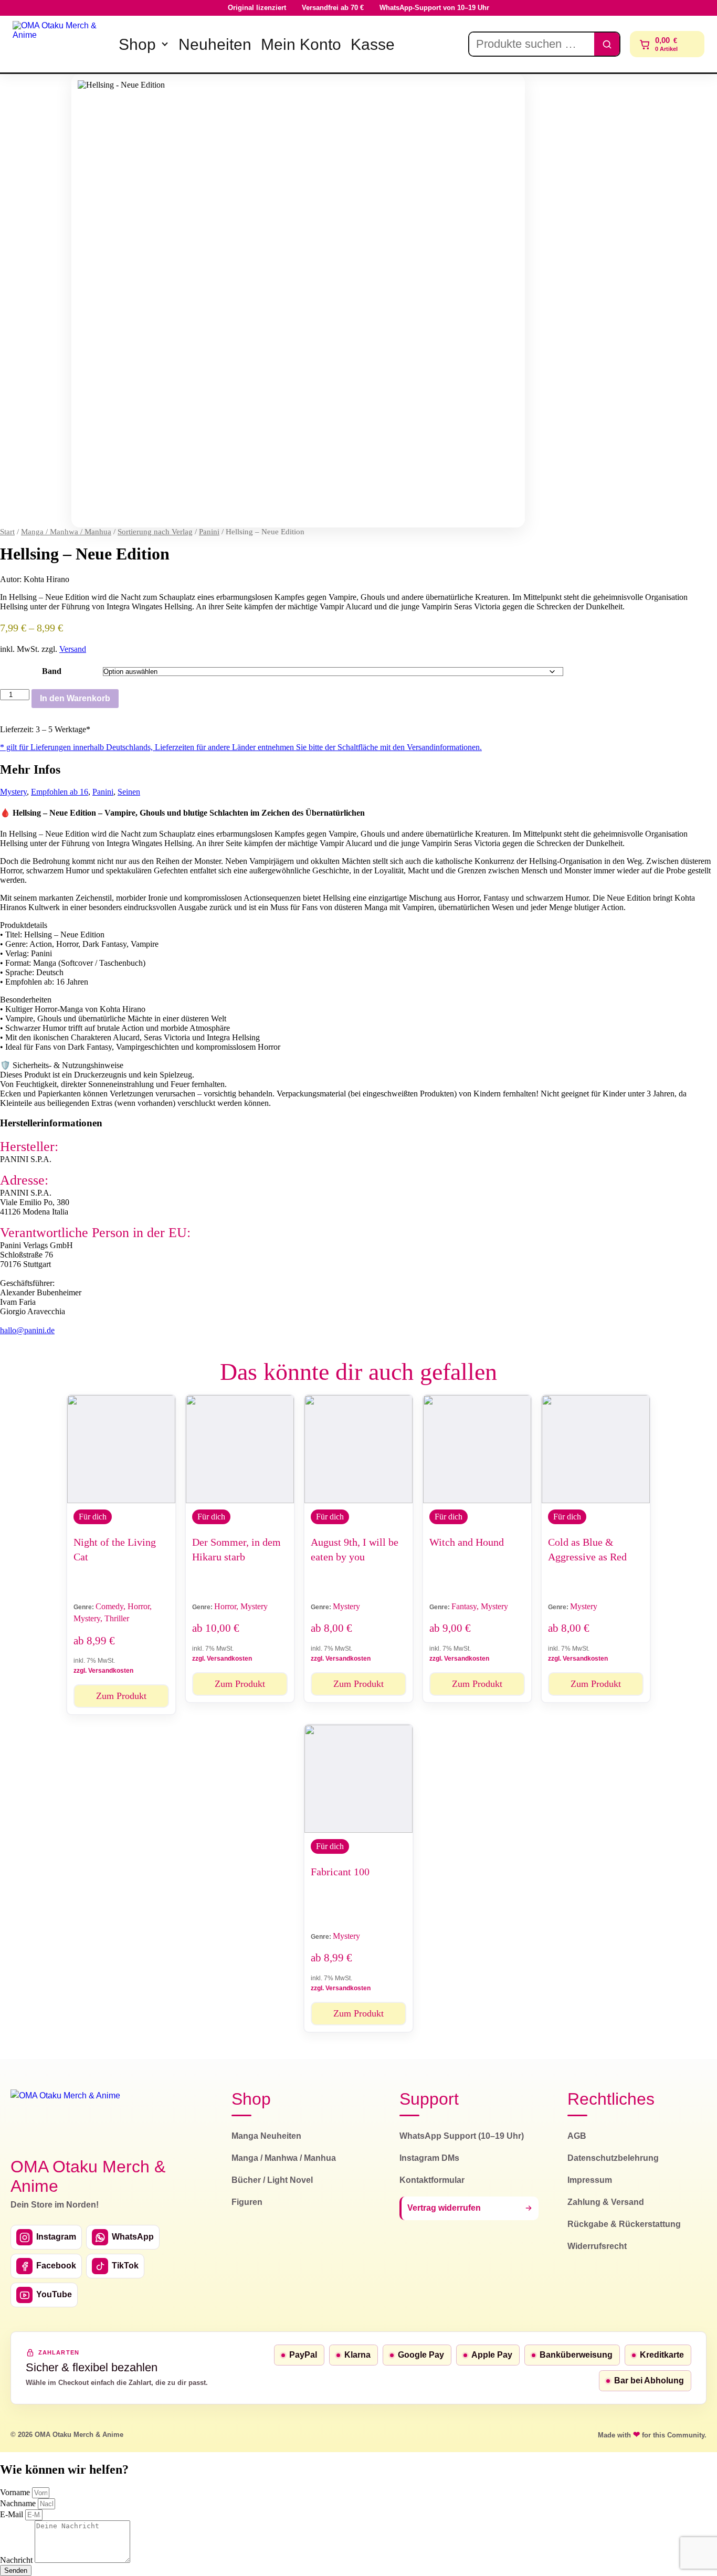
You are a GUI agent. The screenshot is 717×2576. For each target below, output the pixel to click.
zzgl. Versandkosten (103, 1671)
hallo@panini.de (27, 1330)
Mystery (13, 792)
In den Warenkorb (75, 698)
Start (7, 532)
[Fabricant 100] (358, 1779)
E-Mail (13, 2514)
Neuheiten (215, 44)
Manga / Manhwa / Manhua (66, 532)
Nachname (19, 2503)
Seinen (129, 792)
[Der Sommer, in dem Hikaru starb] (240, 1449)
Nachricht (17, 2560)
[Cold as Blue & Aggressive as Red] (596, 1449)
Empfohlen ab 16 (60, 792)
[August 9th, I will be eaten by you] (358, 1449)
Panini (209, 532)
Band (52, 671)
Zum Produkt (121, 1696)
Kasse (373, 44)
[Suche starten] (607, 44)
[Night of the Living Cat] (121, 1449)
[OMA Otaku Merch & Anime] (59, 44)
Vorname (16, 2492)
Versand (73, 649)
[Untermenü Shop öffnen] (165, 44)
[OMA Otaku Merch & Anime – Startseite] (65, 2117)
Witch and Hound (467, 1542)
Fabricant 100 (340, 1872)
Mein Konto (301, 44)
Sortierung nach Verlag (155, 532)
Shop (137, 44)
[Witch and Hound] (477, 1449)
